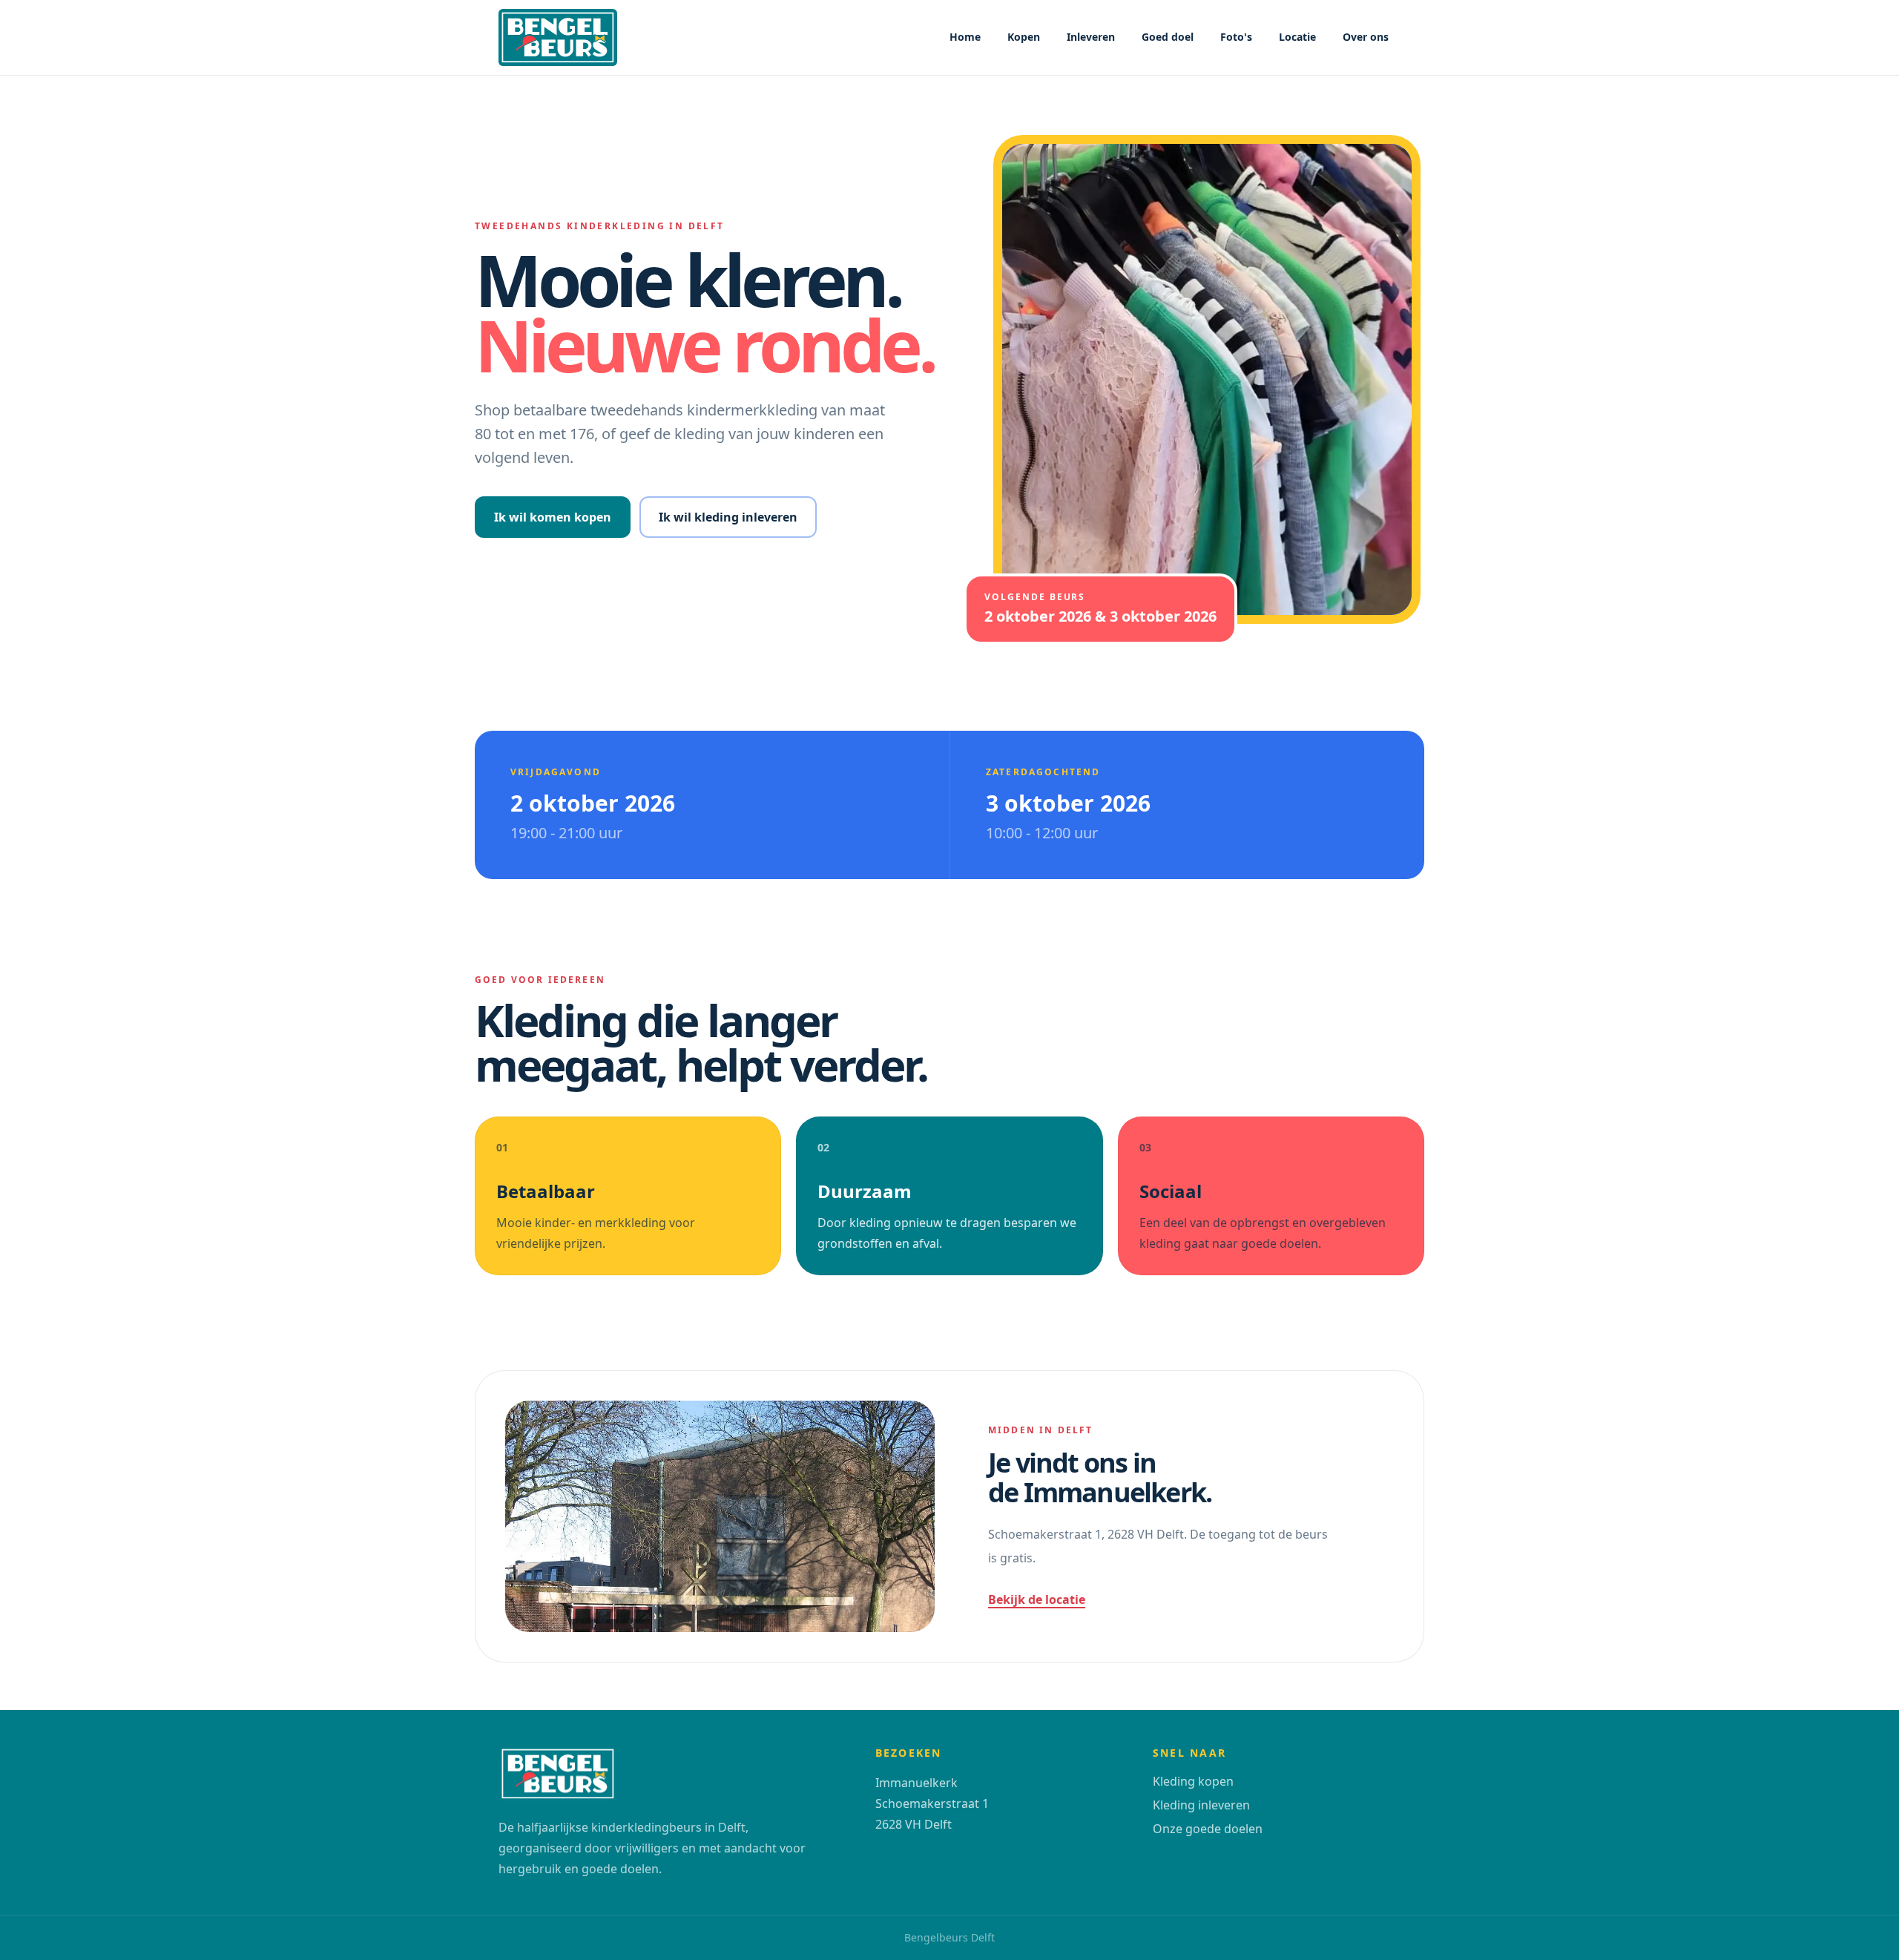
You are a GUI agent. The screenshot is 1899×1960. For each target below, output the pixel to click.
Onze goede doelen (1208, 1829)
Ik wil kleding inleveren (728, 517)
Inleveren (1091, 37)
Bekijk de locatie (1037, 1599)
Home (965, 37)
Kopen (1024, 37)
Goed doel (1168, 37)
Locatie (1297, 37)
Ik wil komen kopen (553, 517)
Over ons (1366, 37)
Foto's (1236, 37)
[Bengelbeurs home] (558, 37)
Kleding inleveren (1201, 1805)
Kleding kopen (1193, 1781)
